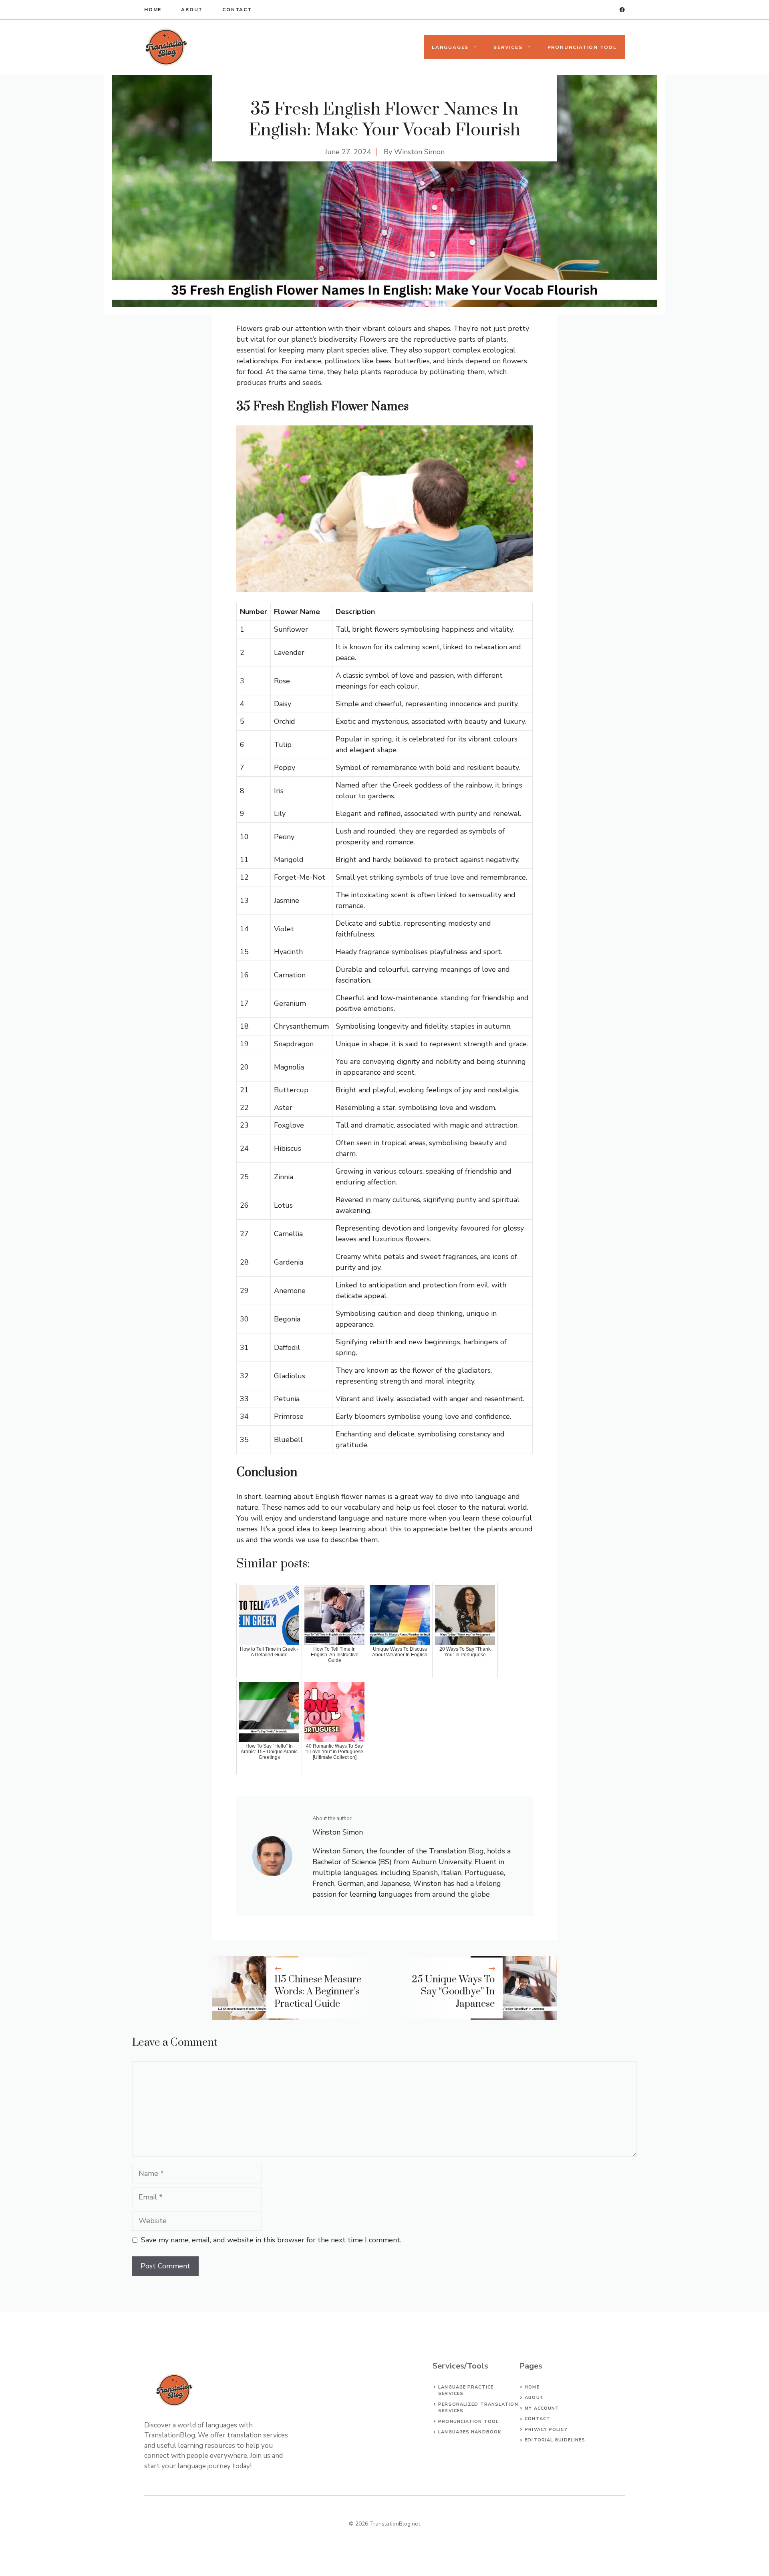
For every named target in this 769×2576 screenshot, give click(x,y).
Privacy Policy (546, 2430)
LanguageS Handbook (470, 2432)
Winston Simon (419, 152)
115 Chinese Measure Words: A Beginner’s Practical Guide (318, 1992)
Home (153, 10)
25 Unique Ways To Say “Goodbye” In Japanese (453, 1992)
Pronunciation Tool (582, 47)
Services (508, 47)
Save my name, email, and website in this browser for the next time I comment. (271, 2240)
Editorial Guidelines (555, 2440)
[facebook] (622, 10)
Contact (237, 10)
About (192, 10)
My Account (542, 2408)
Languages (450, 47)
